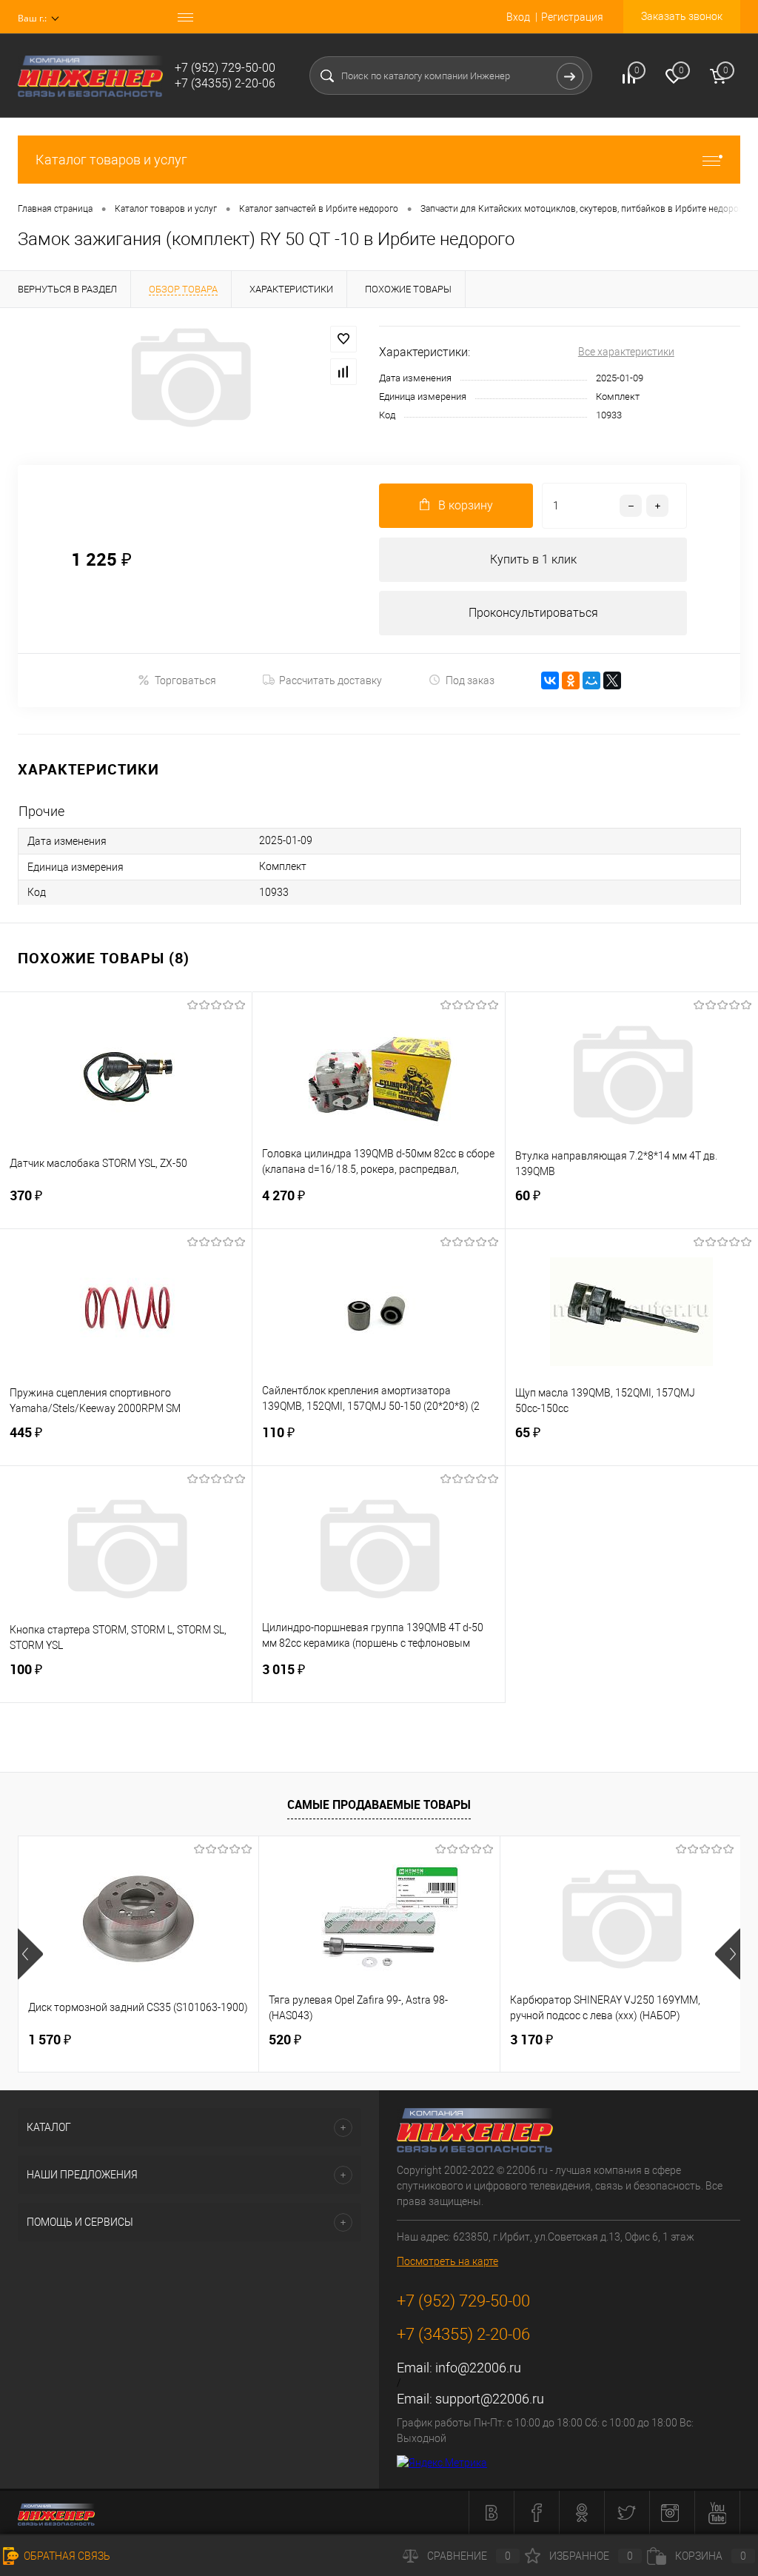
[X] (612, 680)
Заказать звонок (682, 16)
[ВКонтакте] (550, 680)
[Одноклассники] (571, 680)
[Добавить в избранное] (343, 339)
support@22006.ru (490, 2399)
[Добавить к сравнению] (343, 372)
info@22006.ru (478, 2368)
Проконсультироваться (533, 613)
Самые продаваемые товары (379, 1804)
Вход (518, 17)
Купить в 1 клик (533, 559)
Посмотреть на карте (447, 2261)
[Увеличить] (189, 378)
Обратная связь (66, 2556)
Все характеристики (626, 352)
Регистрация (572, 17)
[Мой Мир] (591, 680)
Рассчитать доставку (331, 680)
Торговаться (185, 680)
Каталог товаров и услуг (111, 160)
